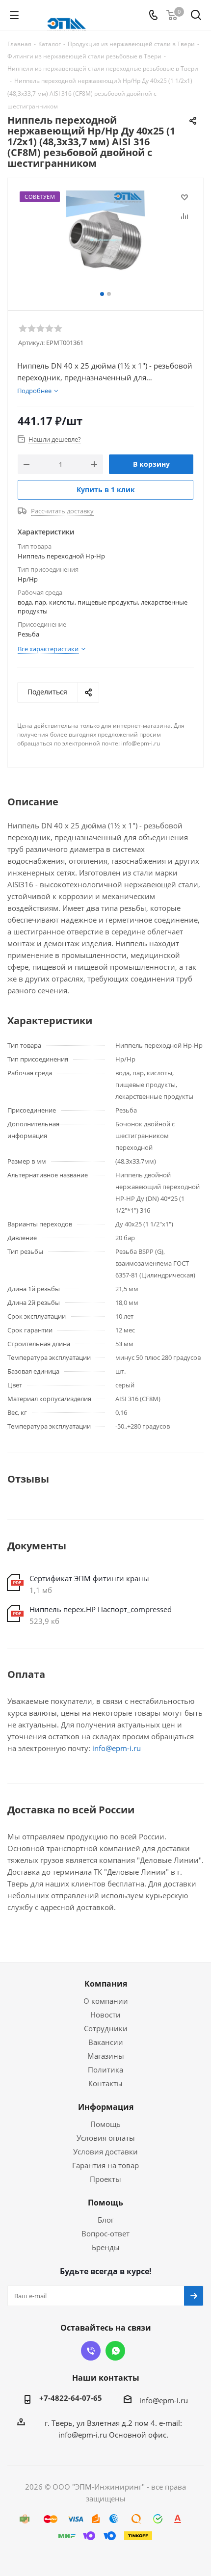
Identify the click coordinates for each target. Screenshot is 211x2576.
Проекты (105, 2179)
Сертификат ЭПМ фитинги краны (89, 1578)
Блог (106, 2220)
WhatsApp (115, 2351)
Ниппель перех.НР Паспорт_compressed (101, 1609)
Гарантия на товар (105, 2165)
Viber (91, 2351)
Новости (105, 2015)
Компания (106, 1984)
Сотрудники (106, 2028)
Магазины (106, 2056)
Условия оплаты (106, 2138)
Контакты (105, 2083)
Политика (105, 2070)
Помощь (105, 2124)
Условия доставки (105, 2151)
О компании (106, 2001)
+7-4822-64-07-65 (71, 2398)
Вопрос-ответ (105, 2233)
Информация (106, 2107)
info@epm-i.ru (117, 1748)
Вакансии (106, 2042)
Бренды (106, 2247)
